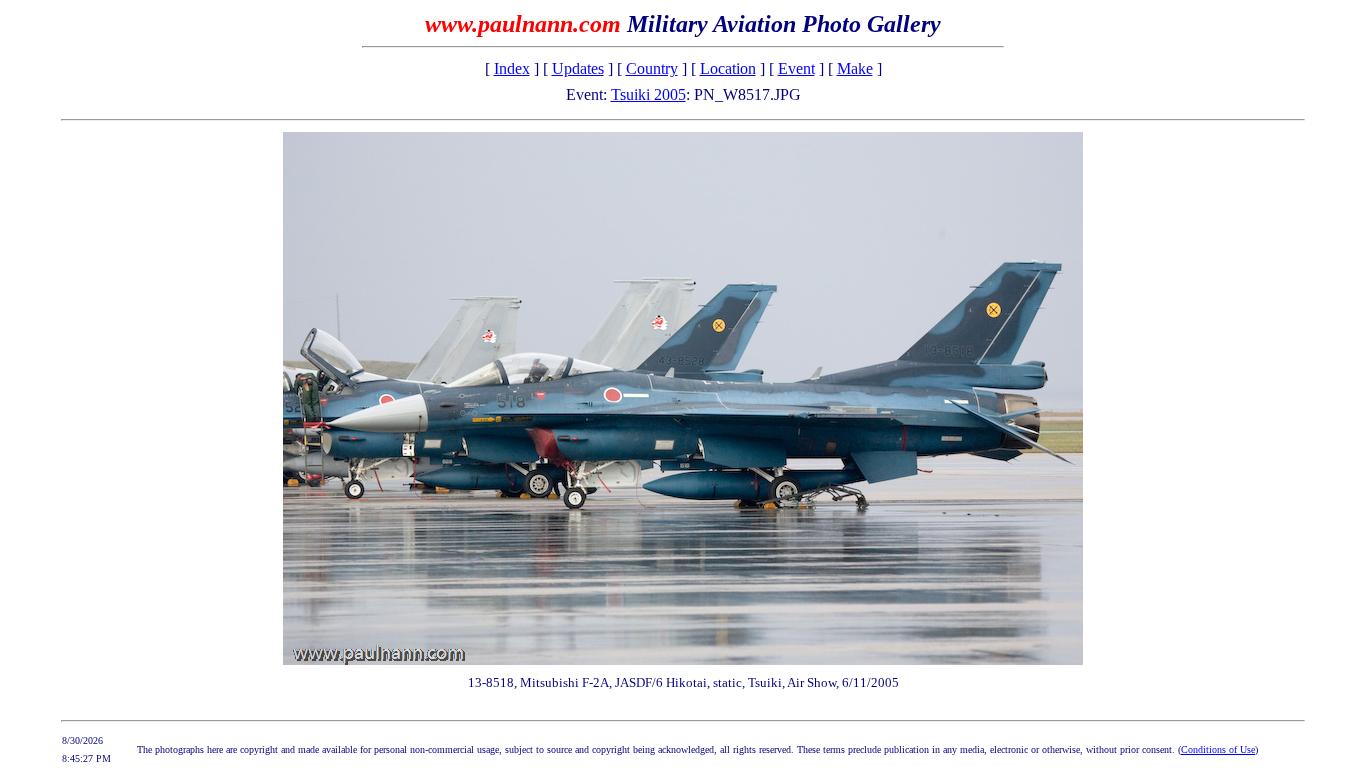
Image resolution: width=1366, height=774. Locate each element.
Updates (578, 68)
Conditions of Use (1218, 749)
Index (512, 68)
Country (652, 68)
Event (796, 68)
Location (728, 68)
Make (855, 68)
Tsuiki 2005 (648, 94)
